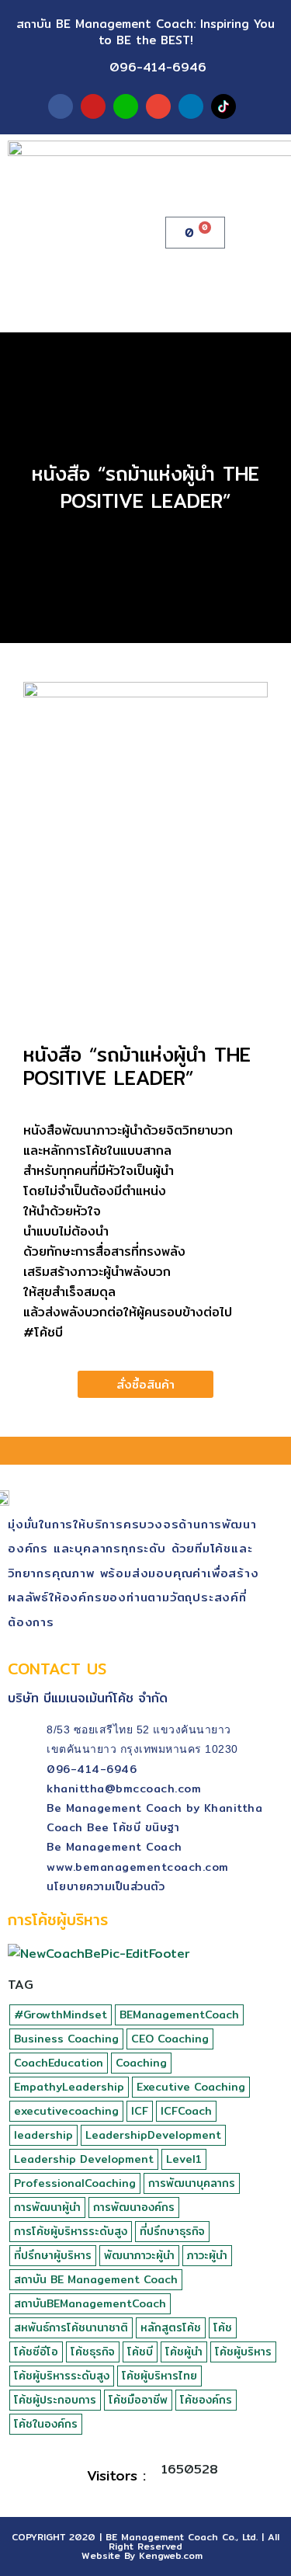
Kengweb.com (171, 2555)
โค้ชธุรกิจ (93, 2352)
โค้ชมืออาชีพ (138, 2400)
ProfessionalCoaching (75, 2183)
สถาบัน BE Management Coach (96, 2279)
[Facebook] (61, 106)
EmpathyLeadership (69, 2087)
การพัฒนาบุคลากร (192, 2183)
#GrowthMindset (61, 2015)
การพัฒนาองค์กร (134, 2207)
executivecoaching (66, 2111)
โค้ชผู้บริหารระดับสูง (62, 2376)
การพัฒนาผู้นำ (47, 2207)
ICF (140, 2111)
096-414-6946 (158, 67)
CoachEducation (59, 2063)
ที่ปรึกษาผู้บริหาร (53, 2255)
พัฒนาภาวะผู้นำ (139, 2255)
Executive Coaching (191, 2087)
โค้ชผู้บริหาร (243, 2352)
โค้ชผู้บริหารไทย (159, 2376)
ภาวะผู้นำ (207, 2255)
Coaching (141, 2063)
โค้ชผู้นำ (184, 2352)
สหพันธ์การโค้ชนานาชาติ (71, 2327)
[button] (272, 233)
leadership (43, 2135)
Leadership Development (84, 2159)
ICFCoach (186, 2111)
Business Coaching (66, 2039)
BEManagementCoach (179, 2015)
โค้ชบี (140, 2352)
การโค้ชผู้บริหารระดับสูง (71, 2231)
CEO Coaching (170, 2039)
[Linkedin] (191, 106)
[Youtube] (93, 106)
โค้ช (223, 2327)
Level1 (184, 2159)
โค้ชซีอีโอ (36, 2352)
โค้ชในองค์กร (46, 2424)
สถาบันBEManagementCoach (90, 2303)
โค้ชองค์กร (206, 2400)
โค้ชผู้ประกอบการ (55, 2400)
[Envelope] (158, 106)
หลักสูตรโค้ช (171, 2327)
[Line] (126, 106)
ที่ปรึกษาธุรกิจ (172, 2231)
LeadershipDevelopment (153, 2135)
